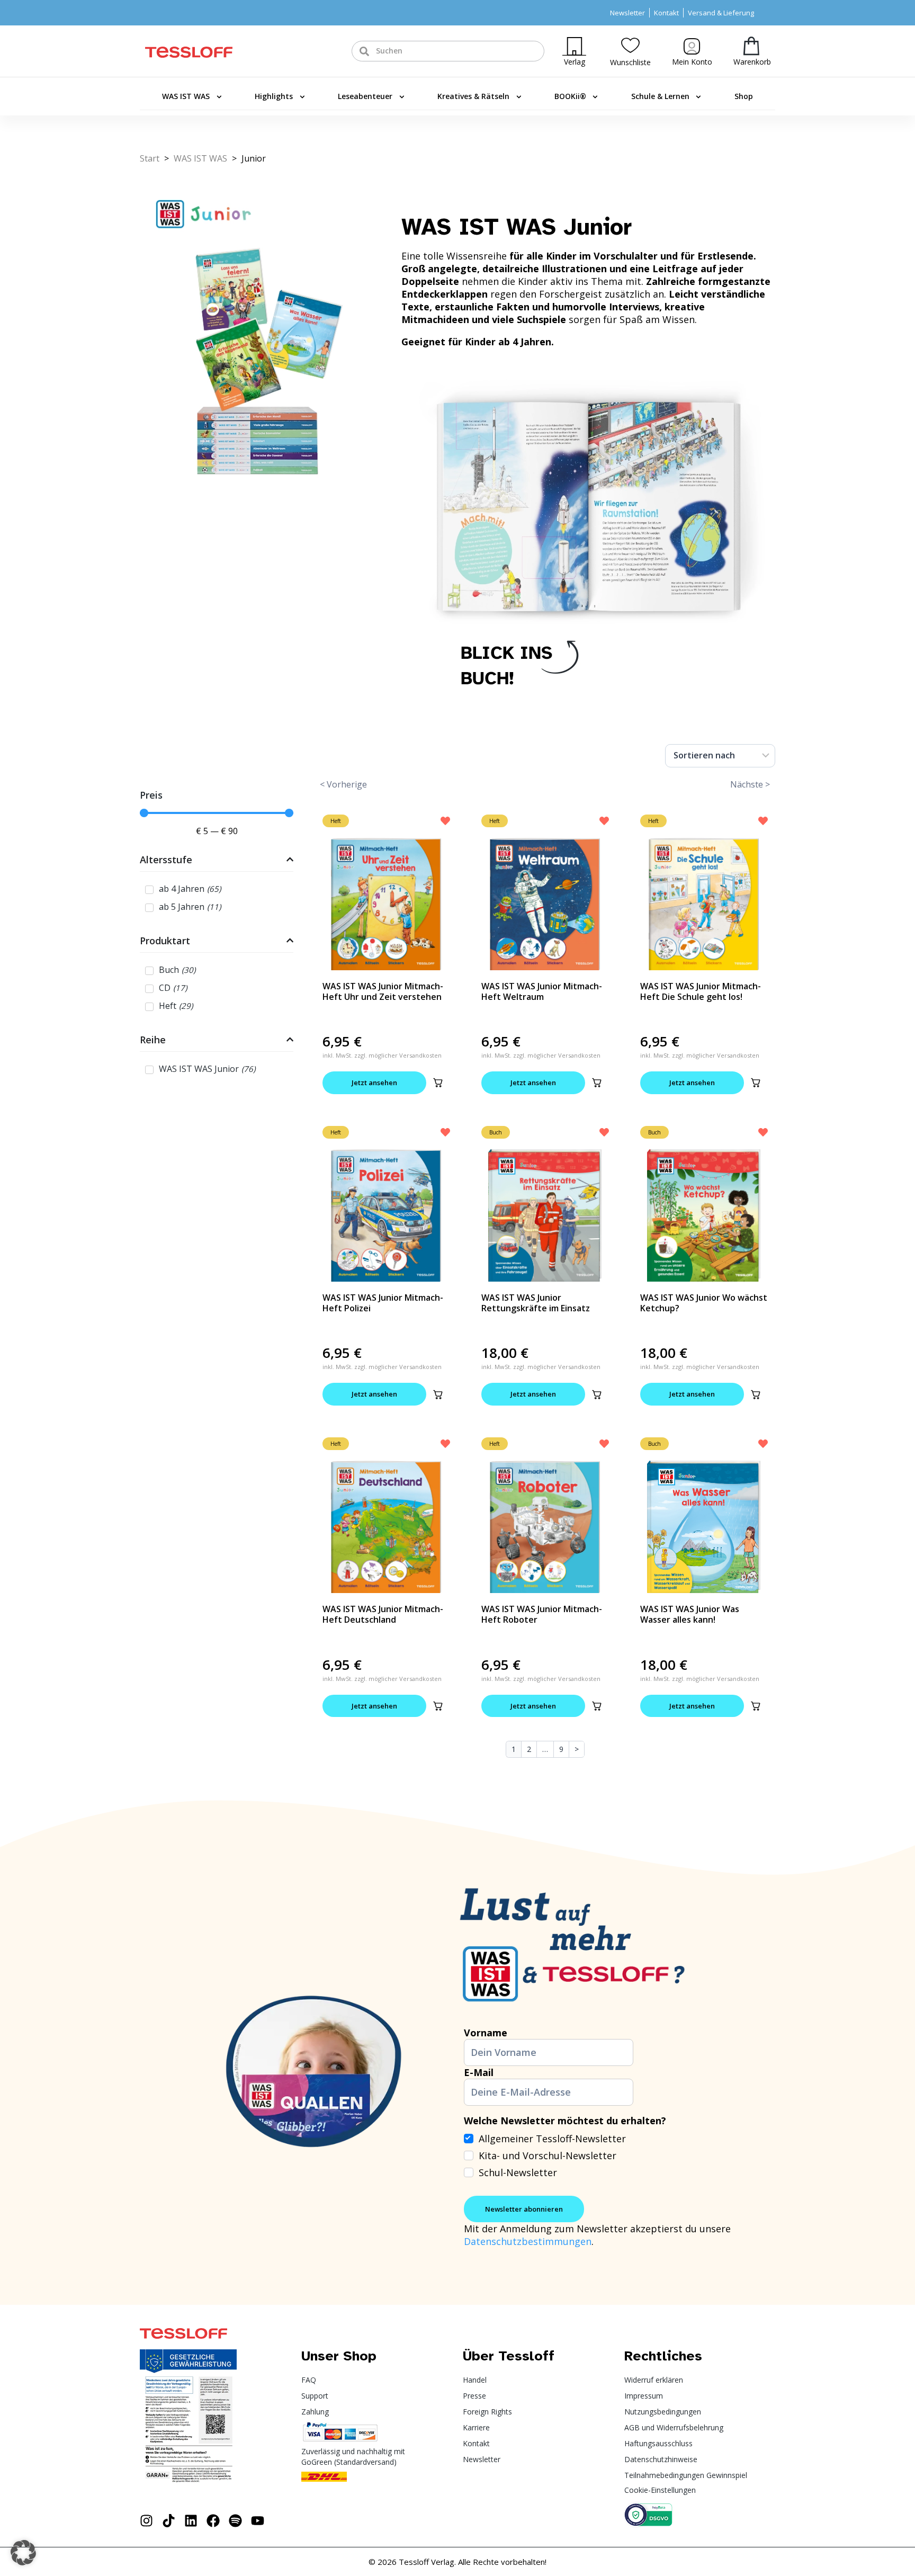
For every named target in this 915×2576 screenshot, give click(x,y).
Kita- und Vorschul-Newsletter (548, 2155)
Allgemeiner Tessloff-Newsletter (552, 2139)
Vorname (486, 2033)
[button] (438, 1083)
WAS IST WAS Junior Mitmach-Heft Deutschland (383, 1614)
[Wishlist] (630, 45)
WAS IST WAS (186, 96)
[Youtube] (258, 2521)
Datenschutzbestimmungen (528, 2241)
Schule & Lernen (660, 96)
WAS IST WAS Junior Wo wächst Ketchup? (704, 1303)
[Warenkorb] (751, 46)
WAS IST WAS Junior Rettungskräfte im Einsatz (536, 1303)
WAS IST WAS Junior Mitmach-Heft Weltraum (542, 991)
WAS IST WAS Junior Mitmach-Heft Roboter (542, 1614)
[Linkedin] (191, 2521)
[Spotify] (235, 2521)
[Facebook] (213, 2521)
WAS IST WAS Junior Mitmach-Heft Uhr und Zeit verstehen (383, 991)
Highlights (274, 96)
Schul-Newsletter (518, 2172)
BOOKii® (570, 96)
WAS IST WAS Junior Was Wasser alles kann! (690, 1614)
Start (150, 158)
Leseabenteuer (365, 96)
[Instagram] (146, 2521)
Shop (744, 96)
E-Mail (479, 2072)
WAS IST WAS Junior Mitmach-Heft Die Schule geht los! (701, 991)
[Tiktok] (169, 2521)
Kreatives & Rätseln (473, 96)
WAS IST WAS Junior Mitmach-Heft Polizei (383, 1303)
